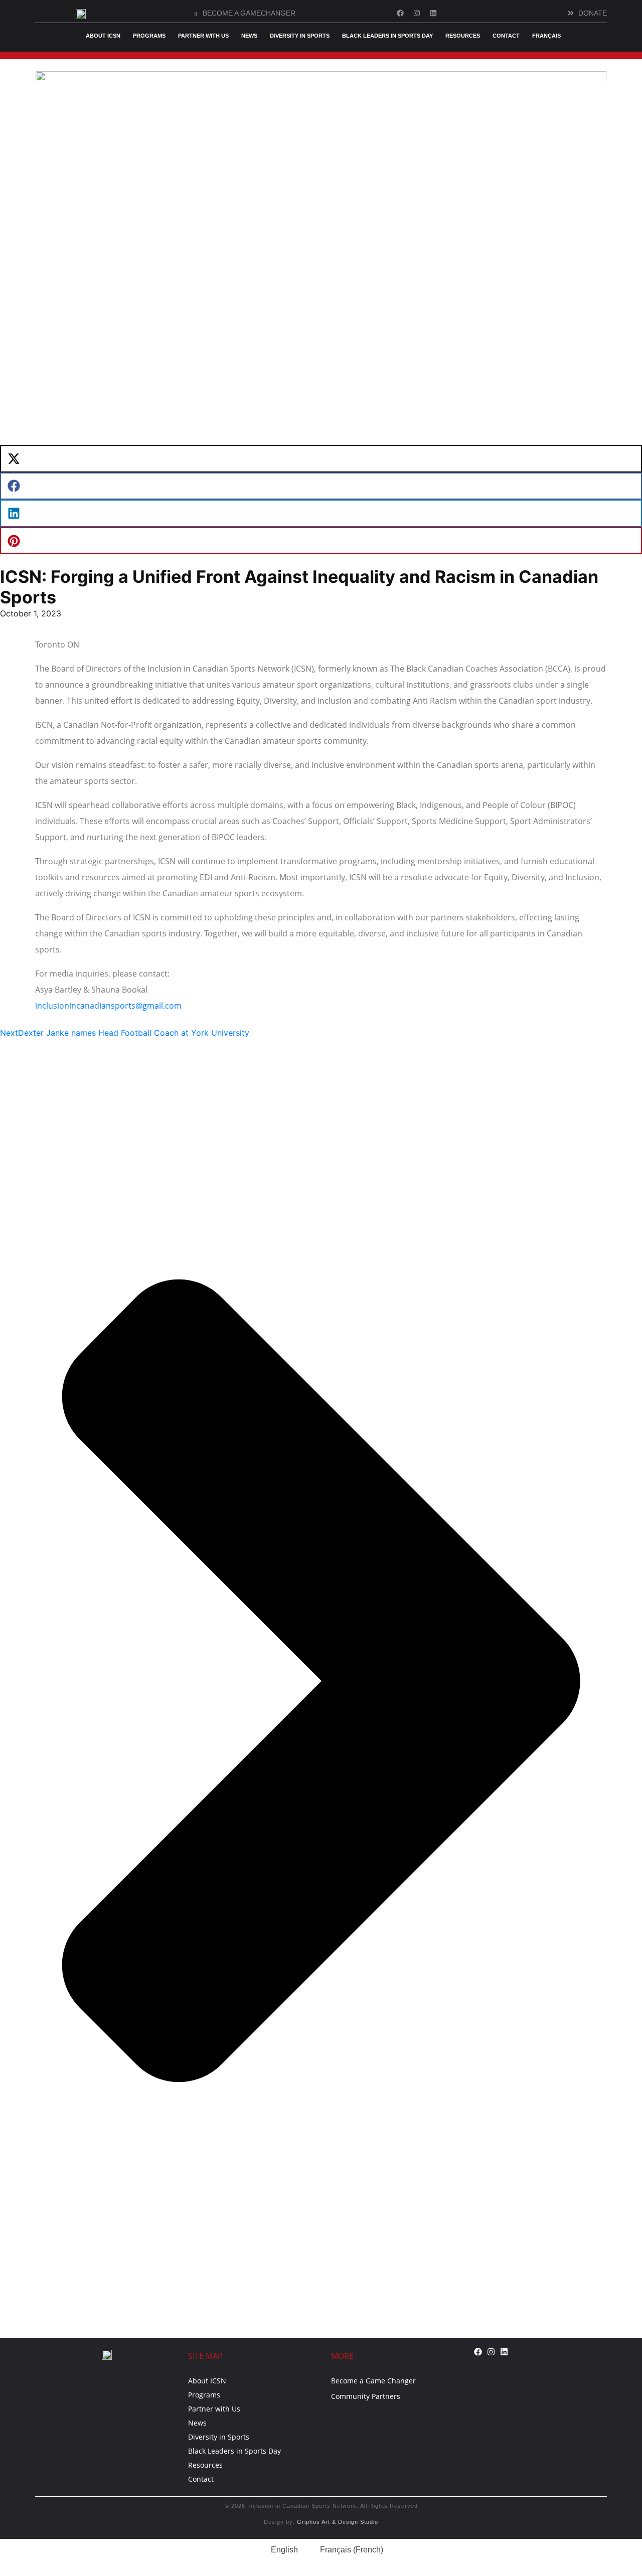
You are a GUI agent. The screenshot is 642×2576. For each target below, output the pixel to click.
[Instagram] (417, 13)
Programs (149, 36)
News (249, 36)
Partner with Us (203, 36)
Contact (506, 36)
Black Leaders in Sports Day (387, 36)
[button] (321, 459)
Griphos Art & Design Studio (338, 2522)
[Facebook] (400, 13)
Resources (463, 36)
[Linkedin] (433, 13)
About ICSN (103, 36)
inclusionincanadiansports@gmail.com (108, 1006)
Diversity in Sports (300, 36)
